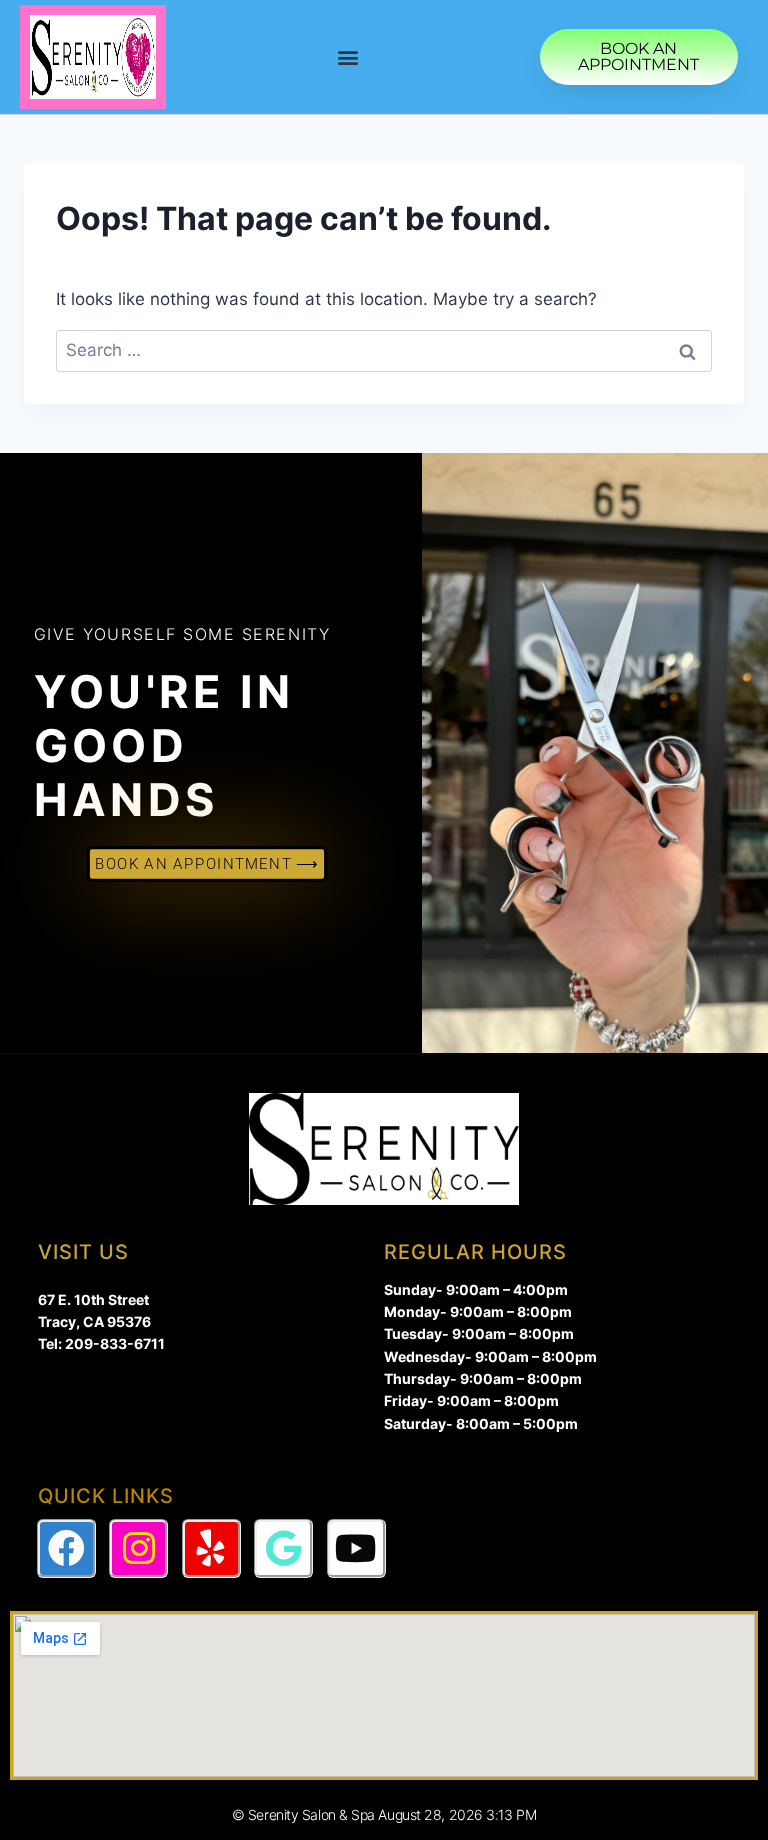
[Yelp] (211, 1548)
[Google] (283, 1548)
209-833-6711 (115, 1343)
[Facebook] (66, 1548)
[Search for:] (384, 350)
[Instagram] (138, 1548)
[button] (347, 57)
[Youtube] (356, 1548)
